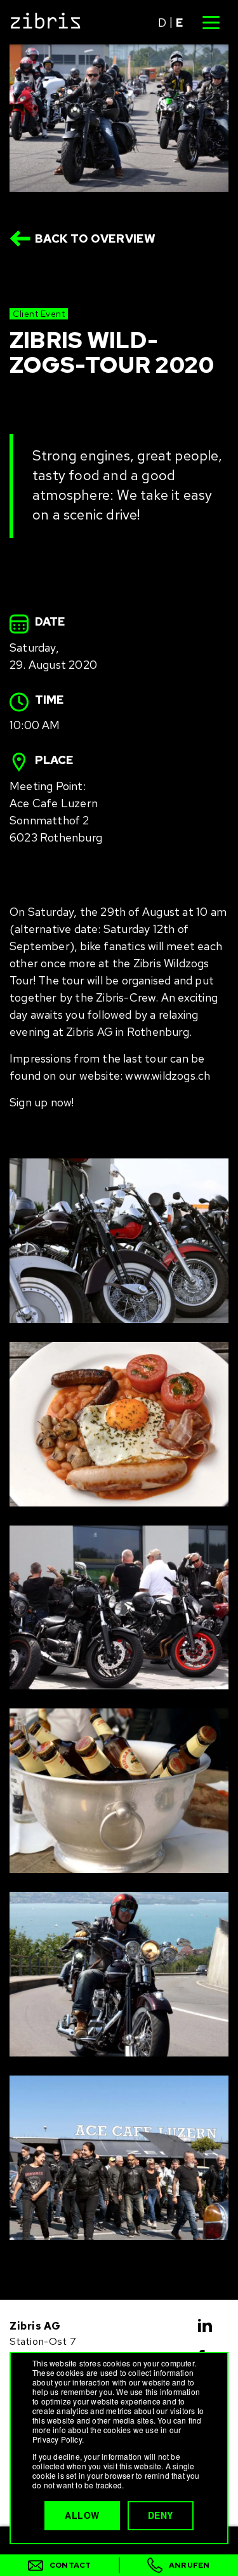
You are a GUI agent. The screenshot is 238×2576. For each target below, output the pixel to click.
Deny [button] (161, 2515)
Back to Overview (96, 238)
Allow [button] (82, 2515)
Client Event (39, 314)
